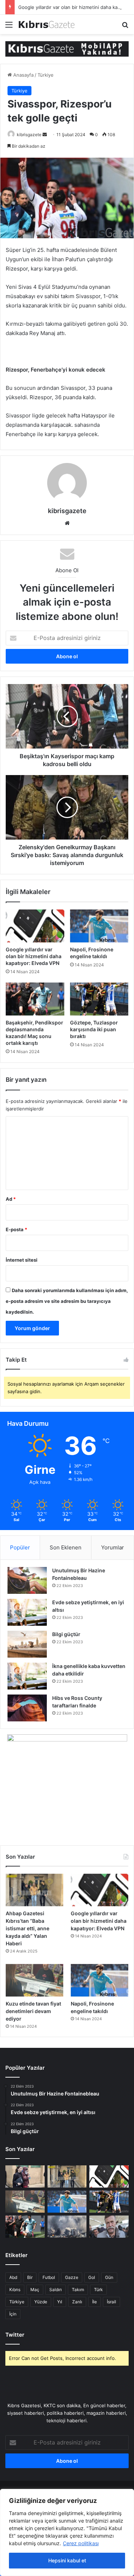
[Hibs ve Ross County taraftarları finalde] (27, 1708)
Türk (98, 2290)
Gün (109, 2277)
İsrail (111, 2302)
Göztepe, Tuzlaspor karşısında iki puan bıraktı (94, 1029)
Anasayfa (23, 75)
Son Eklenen (66, 1547)
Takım (78, 2290)
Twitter (15, 2335)
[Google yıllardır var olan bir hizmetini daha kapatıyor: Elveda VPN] (35, 926)
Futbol (49, 2277)
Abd (13, 2277)
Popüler (20, 1547)
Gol (92, 2277)
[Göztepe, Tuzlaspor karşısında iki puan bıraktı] (99, 999)
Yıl (60, 2302)
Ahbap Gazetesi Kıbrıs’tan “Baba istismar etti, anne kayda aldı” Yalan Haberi (28, 1928)
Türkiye (46, 75)
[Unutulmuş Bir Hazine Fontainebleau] (27, 1580)
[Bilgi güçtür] (27, 1644)
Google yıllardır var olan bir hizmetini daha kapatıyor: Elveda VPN (34, 956)
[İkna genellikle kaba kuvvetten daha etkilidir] (27, 1676)
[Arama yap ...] (125, 27)
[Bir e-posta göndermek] (45, 135)
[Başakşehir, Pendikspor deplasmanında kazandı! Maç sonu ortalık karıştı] (35, 999)
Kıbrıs (15, 2290)
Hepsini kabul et (67, 2560)
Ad (11, 1199)
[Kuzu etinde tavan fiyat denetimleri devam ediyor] (34, 1980)
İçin (13, 2314)
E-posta (16, 1229)
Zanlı (77, 2302)
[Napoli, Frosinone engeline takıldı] (99, 926)
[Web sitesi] (67, 523)
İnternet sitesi (22, 1260)
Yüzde (41, 2302)
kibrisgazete (29, 135)
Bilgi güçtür (66, 1634)
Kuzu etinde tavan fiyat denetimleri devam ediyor (33, 2011)
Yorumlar (113, 1547)
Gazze (72, 2277)
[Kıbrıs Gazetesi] (67, 48)
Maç (35, 2290)
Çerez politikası (81, 2543)
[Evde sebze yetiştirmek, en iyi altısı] (27, 1612)
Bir (30, 2277)
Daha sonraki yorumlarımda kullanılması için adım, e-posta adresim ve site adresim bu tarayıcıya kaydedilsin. (67, 1301)
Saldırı (56, 2290)
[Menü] (9, 27)
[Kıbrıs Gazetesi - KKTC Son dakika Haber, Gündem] (46, 24)
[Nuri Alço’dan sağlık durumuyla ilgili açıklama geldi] (109, 2227)
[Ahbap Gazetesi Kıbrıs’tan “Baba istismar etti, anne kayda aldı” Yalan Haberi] (34, 1890)
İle (95, 2302)
